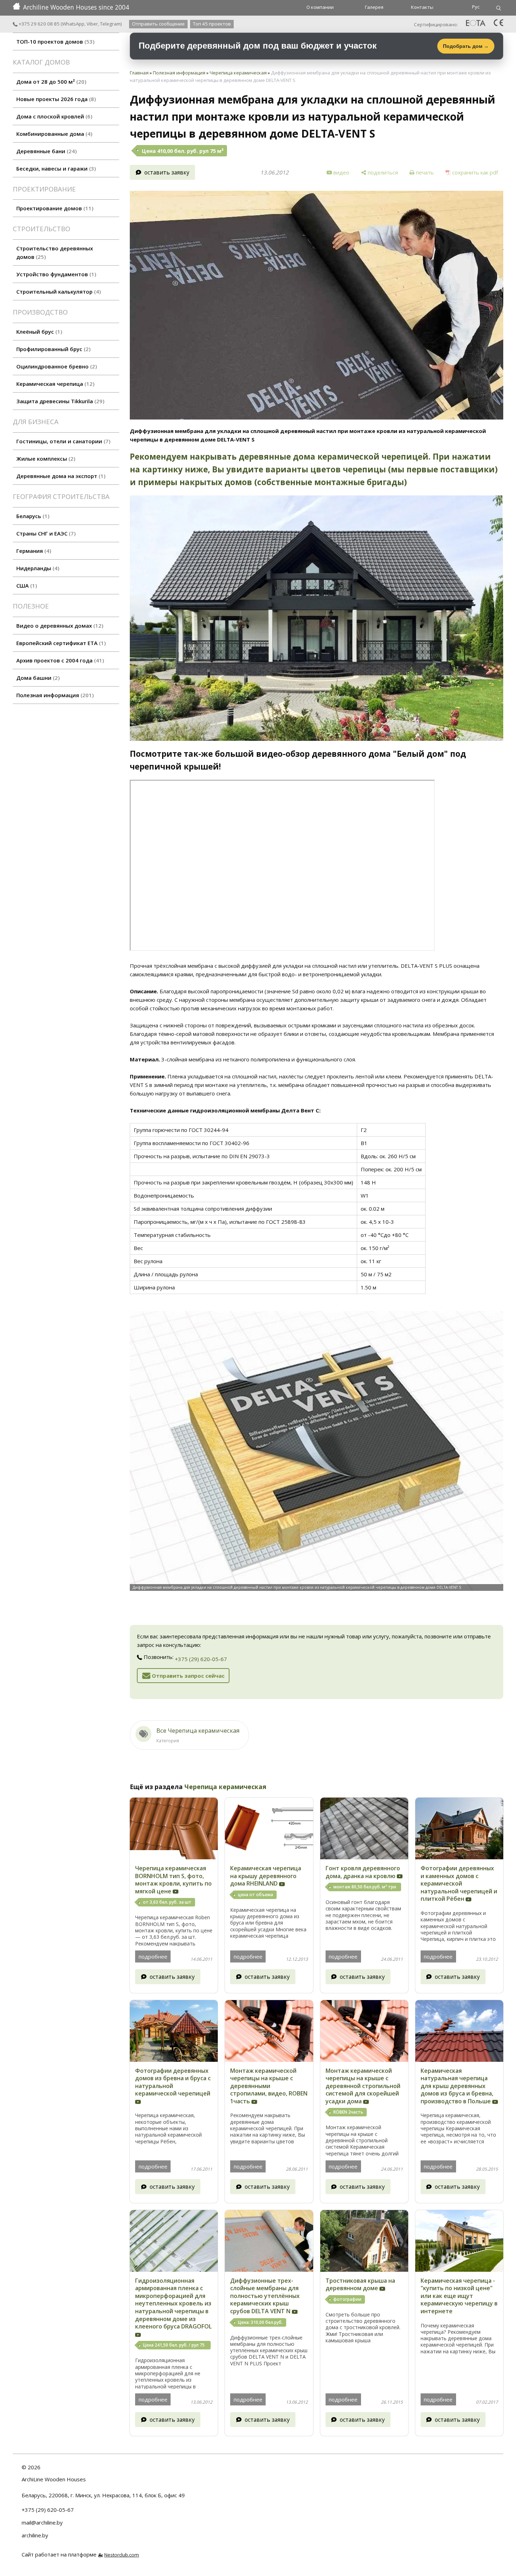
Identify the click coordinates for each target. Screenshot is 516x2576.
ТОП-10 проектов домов (54, 41)
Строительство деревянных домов (55, 252)
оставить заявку (167, 172)
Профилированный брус (52, 349)
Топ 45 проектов (212, 24)
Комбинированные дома (53, 134)
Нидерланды (37, 568)
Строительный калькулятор (58, 292)
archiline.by (35, 2535)
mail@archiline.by (42, 2522)
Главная (139, 73)
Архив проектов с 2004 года (59, 660)
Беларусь (32, 516)
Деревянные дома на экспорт (60, 476)
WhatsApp (73, 24)
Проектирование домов (54, 208)
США (26, 585)
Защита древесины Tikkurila (59, 401)
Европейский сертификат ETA (60, 643)
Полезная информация (54, 695)
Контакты (422, 7)
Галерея (374, 7)
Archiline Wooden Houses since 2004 (76, 7)
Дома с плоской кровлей (53, 116)
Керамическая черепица (54, 384)
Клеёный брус (38, 332)
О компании (320, 7)
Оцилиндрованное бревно (56, 366)
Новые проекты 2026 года (55, 99)
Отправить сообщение (158, 24)
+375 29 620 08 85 (38, 24)
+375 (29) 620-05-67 (201, 1659)
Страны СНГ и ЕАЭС (45, 533)
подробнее (153, 1956)
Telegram (110, 24)
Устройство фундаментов (55, 274)
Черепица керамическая (238, 73)
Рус (476, 7)
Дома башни (37, 678)
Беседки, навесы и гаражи (55, 168)
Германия (33, 551)
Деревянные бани (46, 151)
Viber (92, 24)
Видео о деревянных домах (59, 626)
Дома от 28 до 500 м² (50, 82)
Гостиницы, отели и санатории (62, 441)
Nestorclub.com (122, 2555)
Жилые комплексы (45, 459)
